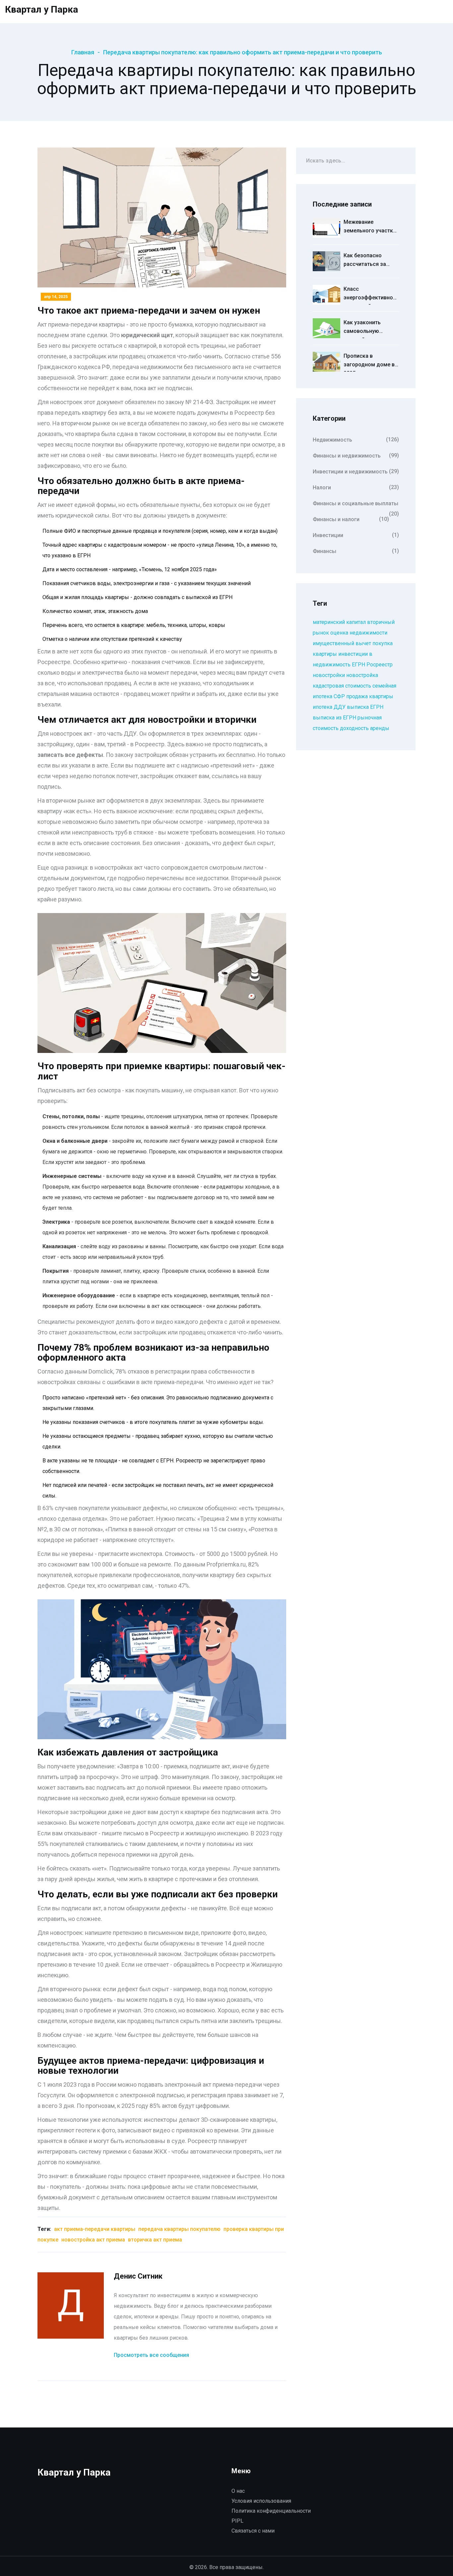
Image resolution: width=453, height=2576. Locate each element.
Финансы (356, 551)
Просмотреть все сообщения (151, 2355)
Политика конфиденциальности (271, 2511)
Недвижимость (356, 440)
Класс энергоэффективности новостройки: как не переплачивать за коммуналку (371, 295)
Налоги (356, 487)
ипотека (323, 707)
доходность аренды (365, 728)
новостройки (329, 675)
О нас (238, 2491)
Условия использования (261, 2501)
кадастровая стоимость (342, 686)
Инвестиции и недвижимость (356, 471)
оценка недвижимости (359, 633)
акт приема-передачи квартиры (95, 2229)
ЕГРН (358, 665)
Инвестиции (356, 535)
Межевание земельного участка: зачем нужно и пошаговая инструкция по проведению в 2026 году (370, 228)
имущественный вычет (342, 643)
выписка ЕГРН (365, 707)
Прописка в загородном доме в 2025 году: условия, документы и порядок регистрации (369, 362)
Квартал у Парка (41, 9)
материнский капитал (339, 622)
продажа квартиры (370, 696)
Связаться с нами (253, 2531)
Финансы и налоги (351, 519)
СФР (339, 696)
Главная (83, 52)
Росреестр (380, 665)
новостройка (362, 675)
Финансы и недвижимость (356, 456)
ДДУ (340, 707)
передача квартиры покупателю (179, 2229)
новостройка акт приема (93, 2240)
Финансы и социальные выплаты (356, 506)
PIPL (237, 2521)
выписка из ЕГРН (334, 718)
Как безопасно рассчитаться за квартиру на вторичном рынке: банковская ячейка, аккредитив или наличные (369, 262)
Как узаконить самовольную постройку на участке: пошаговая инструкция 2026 (369, 329)
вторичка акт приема (155, 2240)
